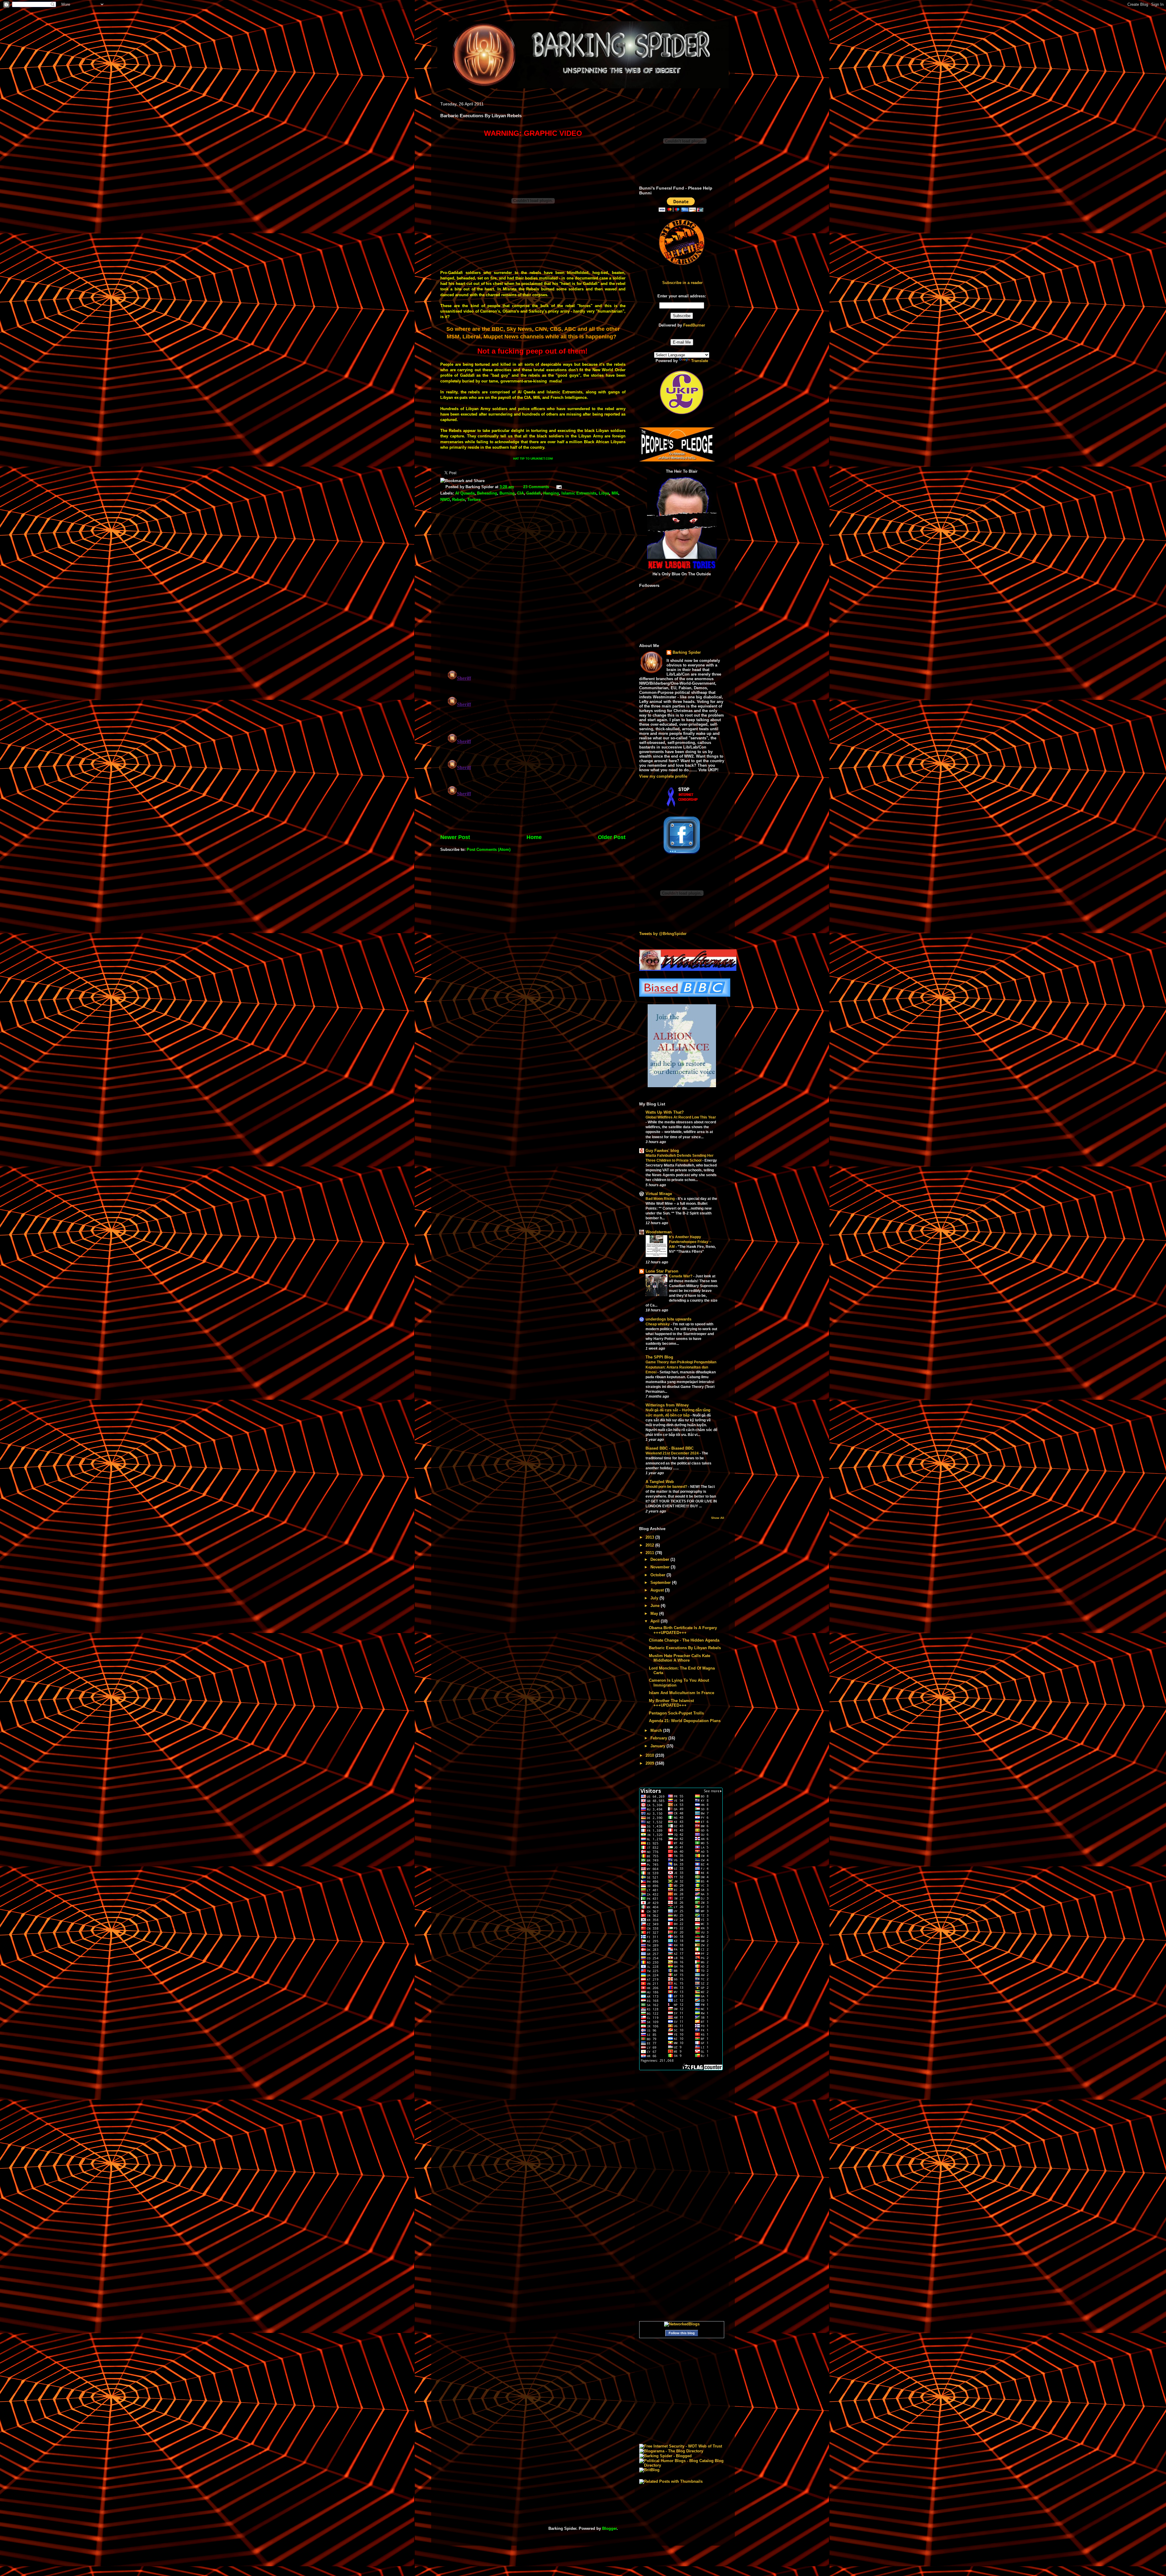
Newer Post (455, 837)
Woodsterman (659, 1232)
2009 (650, 1763)
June (656, 1606)
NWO (445, 500)
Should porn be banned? (667, 1487)
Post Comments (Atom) (489, 850)
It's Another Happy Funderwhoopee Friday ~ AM (690, 1242)
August (658, 1590)
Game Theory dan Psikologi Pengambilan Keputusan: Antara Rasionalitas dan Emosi (681, 1367)
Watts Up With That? (665, 1112)
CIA (520, 493)
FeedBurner (694, 325)
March (657, 1730)
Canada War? (681, 1276)
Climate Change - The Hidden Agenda (684, 1640)
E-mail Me (682, 342)
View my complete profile (663, 776)
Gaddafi (534, 493)
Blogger (609, 2528)
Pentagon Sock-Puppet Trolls (676, 1713)
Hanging (551, 493)
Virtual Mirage (659, 1194)
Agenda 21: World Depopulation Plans (685, 1721)
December (660, 1559)
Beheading (487, 493)
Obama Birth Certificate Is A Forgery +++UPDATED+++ (683, 1630)
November (661, 1567)
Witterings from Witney (667, 1405)
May (655, 1613)
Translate (700, 361)
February (659, 1738)
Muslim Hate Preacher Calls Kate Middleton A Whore (680, 1658)
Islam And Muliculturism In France (682, 1693)
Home (534, 837)
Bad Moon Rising (661, 1199)
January (658, 1746)
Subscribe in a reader (682, 283)
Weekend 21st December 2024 (673, 1453)
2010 (650, 1755)
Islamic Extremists (579, 493)
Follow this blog (682, 2333)
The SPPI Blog (659, 1357)
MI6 (615, 493)
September (661, 1583)
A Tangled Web (660, 1482)
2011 (650, 1553)
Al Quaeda (465, 493)
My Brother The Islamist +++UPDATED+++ (671, 1703)
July (655, 1598)
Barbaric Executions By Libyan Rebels (685, 1648)
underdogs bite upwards (668, 1319)
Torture (474, 500)
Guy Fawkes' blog (662, 1151)
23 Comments (536, 487)
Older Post (612, 837)
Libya (604, 493)
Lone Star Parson (662, 1271)
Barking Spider (687, 652)
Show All (718, 1518)
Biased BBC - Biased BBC (670, 1448)
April (656, 1621)
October (658, 1575)
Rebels (459, 500)
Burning (507, 493)
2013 (650, 1537)
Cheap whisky (658, 1324)
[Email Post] (558, 487)
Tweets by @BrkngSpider (663, 934)
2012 (650, 1545)
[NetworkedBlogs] (682, 2324)
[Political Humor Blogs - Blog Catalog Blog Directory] (682, 2465)
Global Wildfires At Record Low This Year (681, 1117)
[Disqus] (533, 587)
